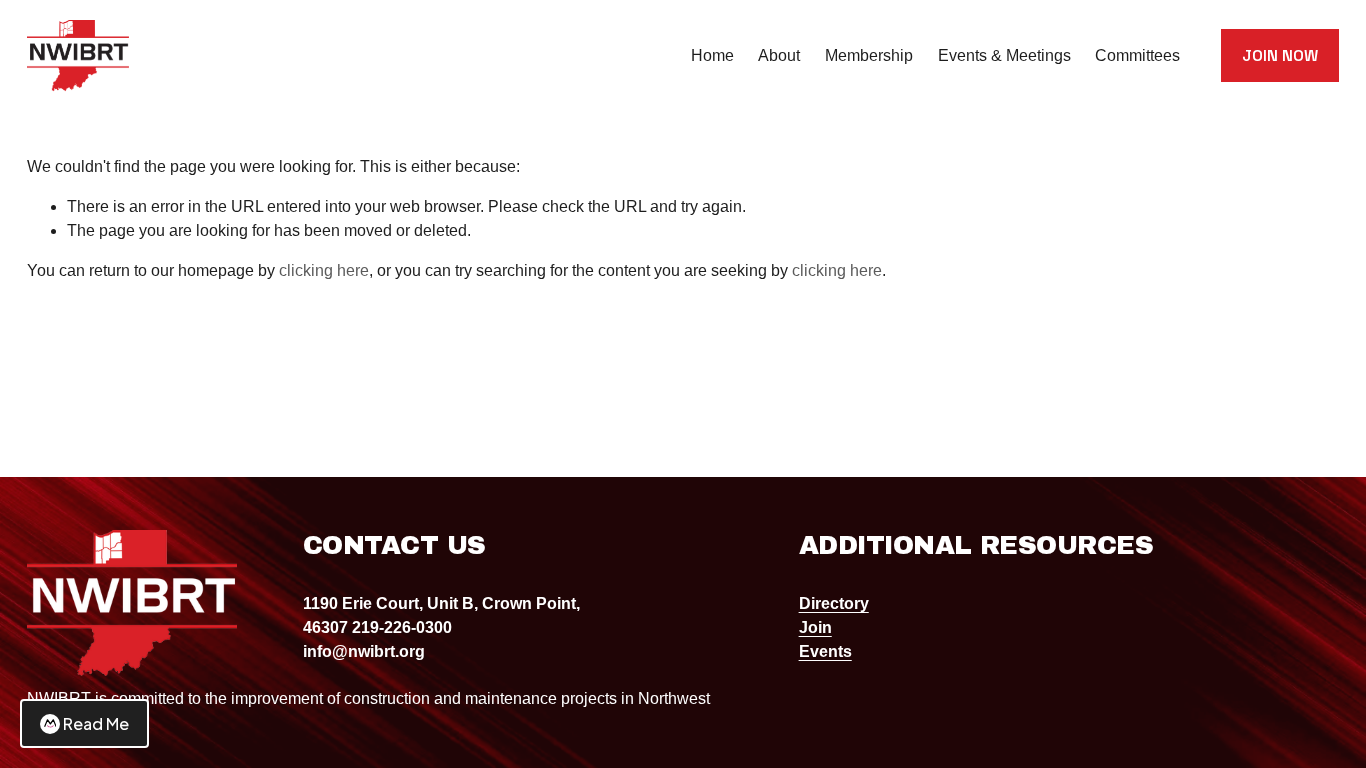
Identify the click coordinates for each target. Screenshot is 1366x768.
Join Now (1280, 55)
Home (712, 55)
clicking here (324, 270)
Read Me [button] (96, 723)
